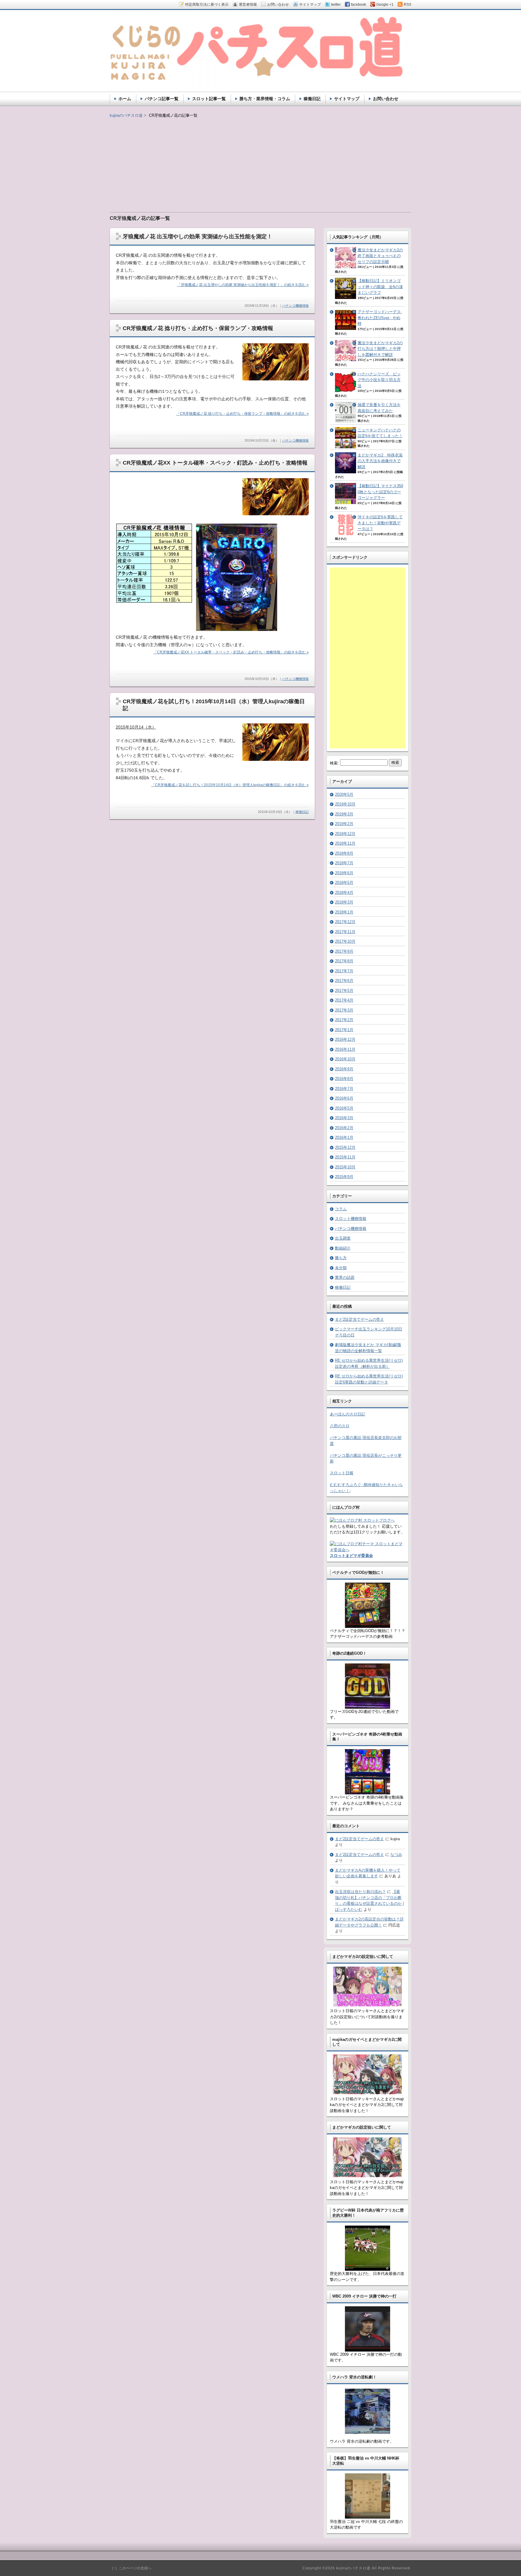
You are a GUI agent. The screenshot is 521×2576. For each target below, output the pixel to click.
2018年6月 (344, 873)
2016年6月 (344, 1098)
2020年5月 (344, 794)
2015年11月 (345, 1157)
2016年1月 (344, 1137)
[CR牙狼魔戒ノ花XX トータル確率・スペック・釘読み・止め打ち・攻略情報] (276, 514)
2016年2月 (344, 1128)
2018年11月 (345, 843)
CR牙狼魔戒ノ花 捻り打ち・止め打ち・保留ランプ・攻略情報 (198, 328)
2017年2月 (344, 1020)
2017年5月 (344, 991)
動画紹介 (343, 1248)
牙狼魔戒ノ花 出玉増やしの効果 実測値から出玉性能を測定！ (197, 237)
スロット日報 (342, 1473)
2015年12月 (345, 1147)
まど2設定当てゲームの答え (360, 1319)
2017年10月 (345, 941)
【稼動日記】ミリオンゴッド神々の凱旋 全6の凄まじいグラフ (380, 287)
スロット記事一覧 (209, 99)
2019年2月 (344, 824)
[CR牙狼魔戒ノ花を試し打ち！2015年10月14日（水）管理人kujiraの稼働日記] (276, 759)
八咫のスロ (340, 1426)
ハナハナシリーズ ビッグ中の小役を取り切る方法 (379, 380)
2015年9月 (344, 1177)
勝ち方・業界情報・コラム (265, 99)
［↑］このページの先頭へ (131, 2568)
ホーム (125, 99)
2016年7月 (344, 1089)
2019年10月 (345, 804)
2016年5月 (344, 1108)
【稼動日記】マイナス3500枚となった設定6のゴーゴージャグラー (380, 492)
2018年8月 (344, 853)
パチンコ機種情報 (295, 306)
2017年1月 (344, 1030)
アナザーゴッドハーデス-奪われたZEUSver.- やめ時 (380, 318)
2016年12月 (345, 1039)
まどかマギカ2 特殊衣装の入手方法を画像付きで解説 (380, 461)
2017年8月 (344, 961)
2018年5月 (344, 883)
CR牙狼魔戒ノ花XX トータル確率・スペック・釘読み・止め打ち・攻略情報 (215, 463)
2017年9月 (344, 951)
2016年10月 (345, 1059)
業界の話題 (345, 1277)
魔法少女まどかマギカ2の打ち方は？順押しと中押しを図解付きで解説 (380, 349)
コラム (341, 1209)
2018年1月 (344, 912)
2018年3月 (344, 902)
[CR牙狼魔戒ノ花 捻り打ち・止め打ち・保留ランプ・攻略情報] (276, 379)
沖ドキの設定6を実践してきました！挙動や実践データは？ (380, 523)
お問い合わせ (386, 99)
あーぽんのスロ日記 (347, 1414)
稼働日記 (302, 812)
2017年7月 (344, 971)
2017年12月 (345, 922)
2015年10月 (345, 1167)
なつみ (396, 1855)
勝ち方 (341, 1258)
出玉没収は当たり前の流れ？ (360, 1892)
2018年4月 (344, 893)
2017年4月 (344, 1000)
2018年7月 (344, 863)
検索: (334, 763)
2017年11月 (345, 932)
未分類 (341, 1268)
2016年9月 (344, 1069)
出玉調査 (343, 1238)
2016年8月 (344, 1079)
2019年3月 (344, 814)
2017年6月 (344, 981)
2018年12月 (345, 834)
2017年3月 (344, 1010)
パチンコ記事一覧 (162, 99)
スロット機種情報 (351, 1219)
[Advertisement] (260, 161)
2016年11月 (345, 1049)
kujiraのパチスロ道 (126, 115)
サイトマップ (347, 99)
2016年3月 (344, 1118)
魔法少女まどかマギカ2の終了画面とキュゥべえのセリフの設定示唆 (380, 256)
